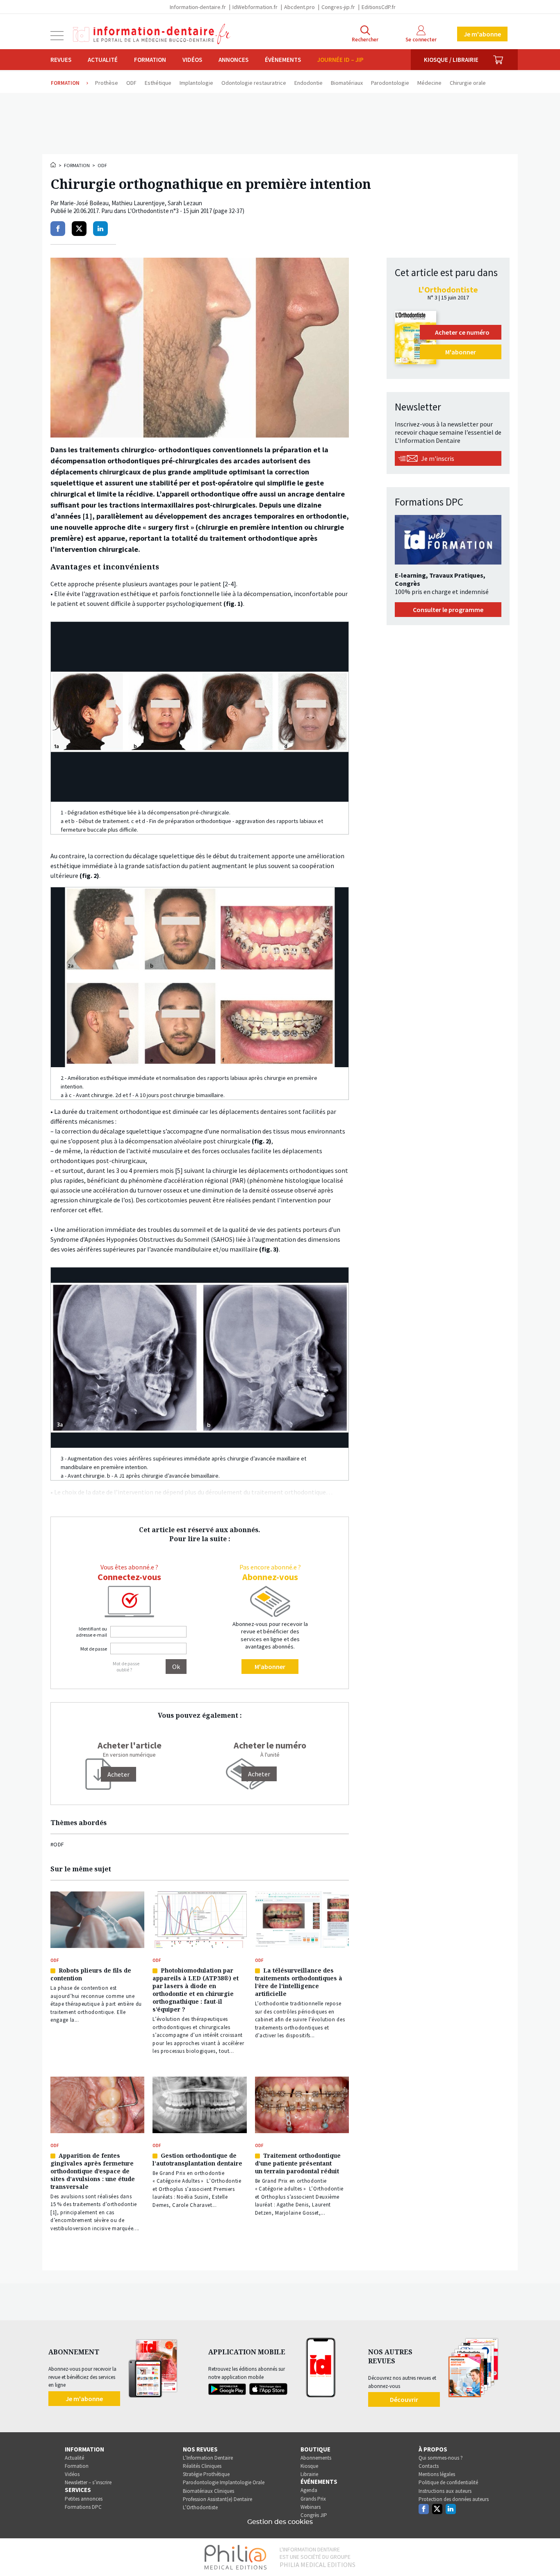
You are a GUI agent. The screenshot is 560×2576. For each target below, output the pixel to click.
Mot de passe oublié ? (126, 1667)
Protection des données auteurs (454, 2499)
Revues (61, 60)
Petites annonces (84, 2499)
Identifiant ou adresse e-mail (91, 1632)
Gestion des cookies (280, 2522)
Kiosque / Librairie (451, 60)
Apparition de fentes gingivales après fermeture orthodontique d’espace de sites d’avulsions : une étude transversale (93, 2171)
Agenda (309, 2490)
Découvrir (404, 2399)
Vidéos (192, 60)
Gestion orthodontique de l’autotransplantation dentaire (197, 2159)
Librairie (309, 2474)
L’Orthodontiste (200, 2507)
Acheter (259, 1774)
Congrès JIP (314, 2515)
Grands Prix (313, 2499)
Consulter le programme (448, 610)
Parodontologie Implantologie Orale (224, 2482)
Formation (150, 60)
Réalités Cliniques (202, 2466)
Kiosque (309, 2466)
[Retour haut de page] (545, 2555)
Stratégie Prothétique (206, 2474)
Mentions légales (437, 2474)
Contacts (429, 2466)
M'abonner (270, 1667)
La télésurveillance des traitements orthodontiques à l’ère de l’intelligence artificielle (299, 1982)
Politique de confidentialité (448, 2482)
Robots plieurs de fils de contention (91, 1974)
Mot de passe (94, 1649)
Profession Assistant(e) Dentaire (217, 2499)
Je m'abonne (482, 34)
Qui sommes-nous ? (441, 2458)
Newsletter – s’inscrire (88, 2482)
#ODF (57, 1844)
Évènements (283, 60)
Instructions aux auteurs (445, 2491)
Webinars (311, 2507)
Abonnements (316, 2458)
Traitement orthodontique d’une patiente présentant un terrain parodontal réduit (298, 2163)
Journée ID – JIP (340, 60)
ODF (102, 165)
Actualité (103, 60)
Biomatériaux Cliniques (208, 2491)
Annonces (233, 60)
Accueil (54, 165)
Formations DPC (83, 2507)
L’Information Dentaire (208, 2458)
